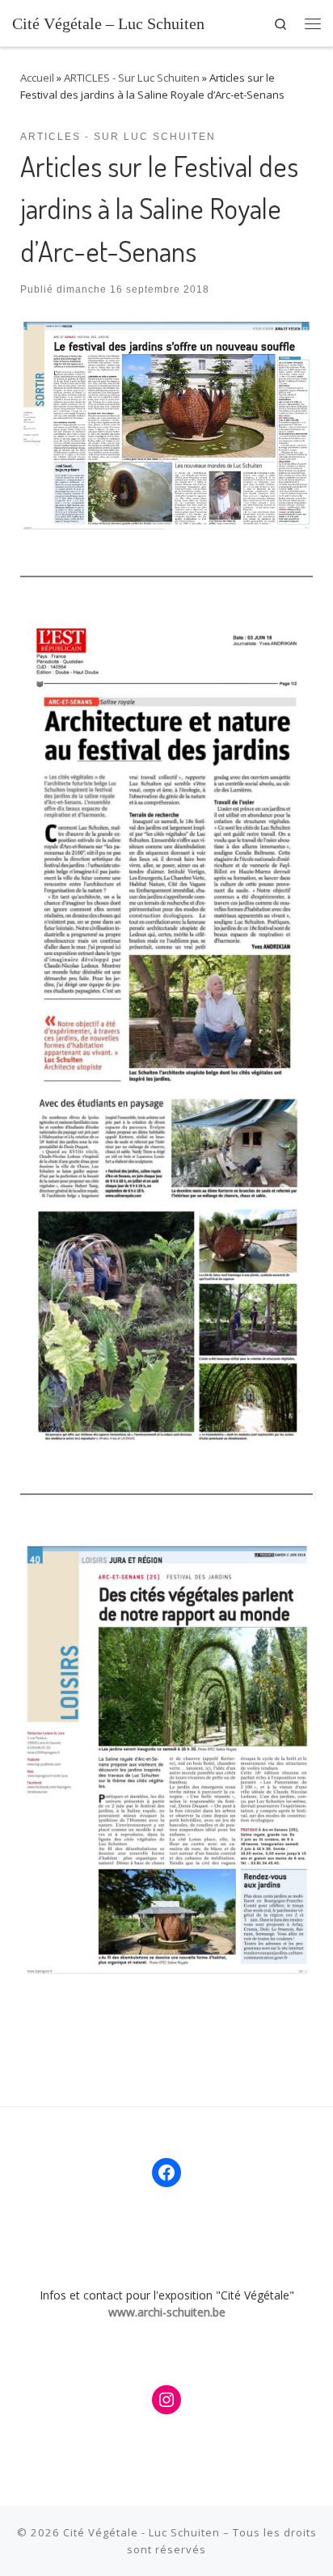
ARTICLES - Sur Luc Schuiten (132, 78)
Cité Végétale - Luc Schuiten (141, 2532)
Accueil (37, 78)
